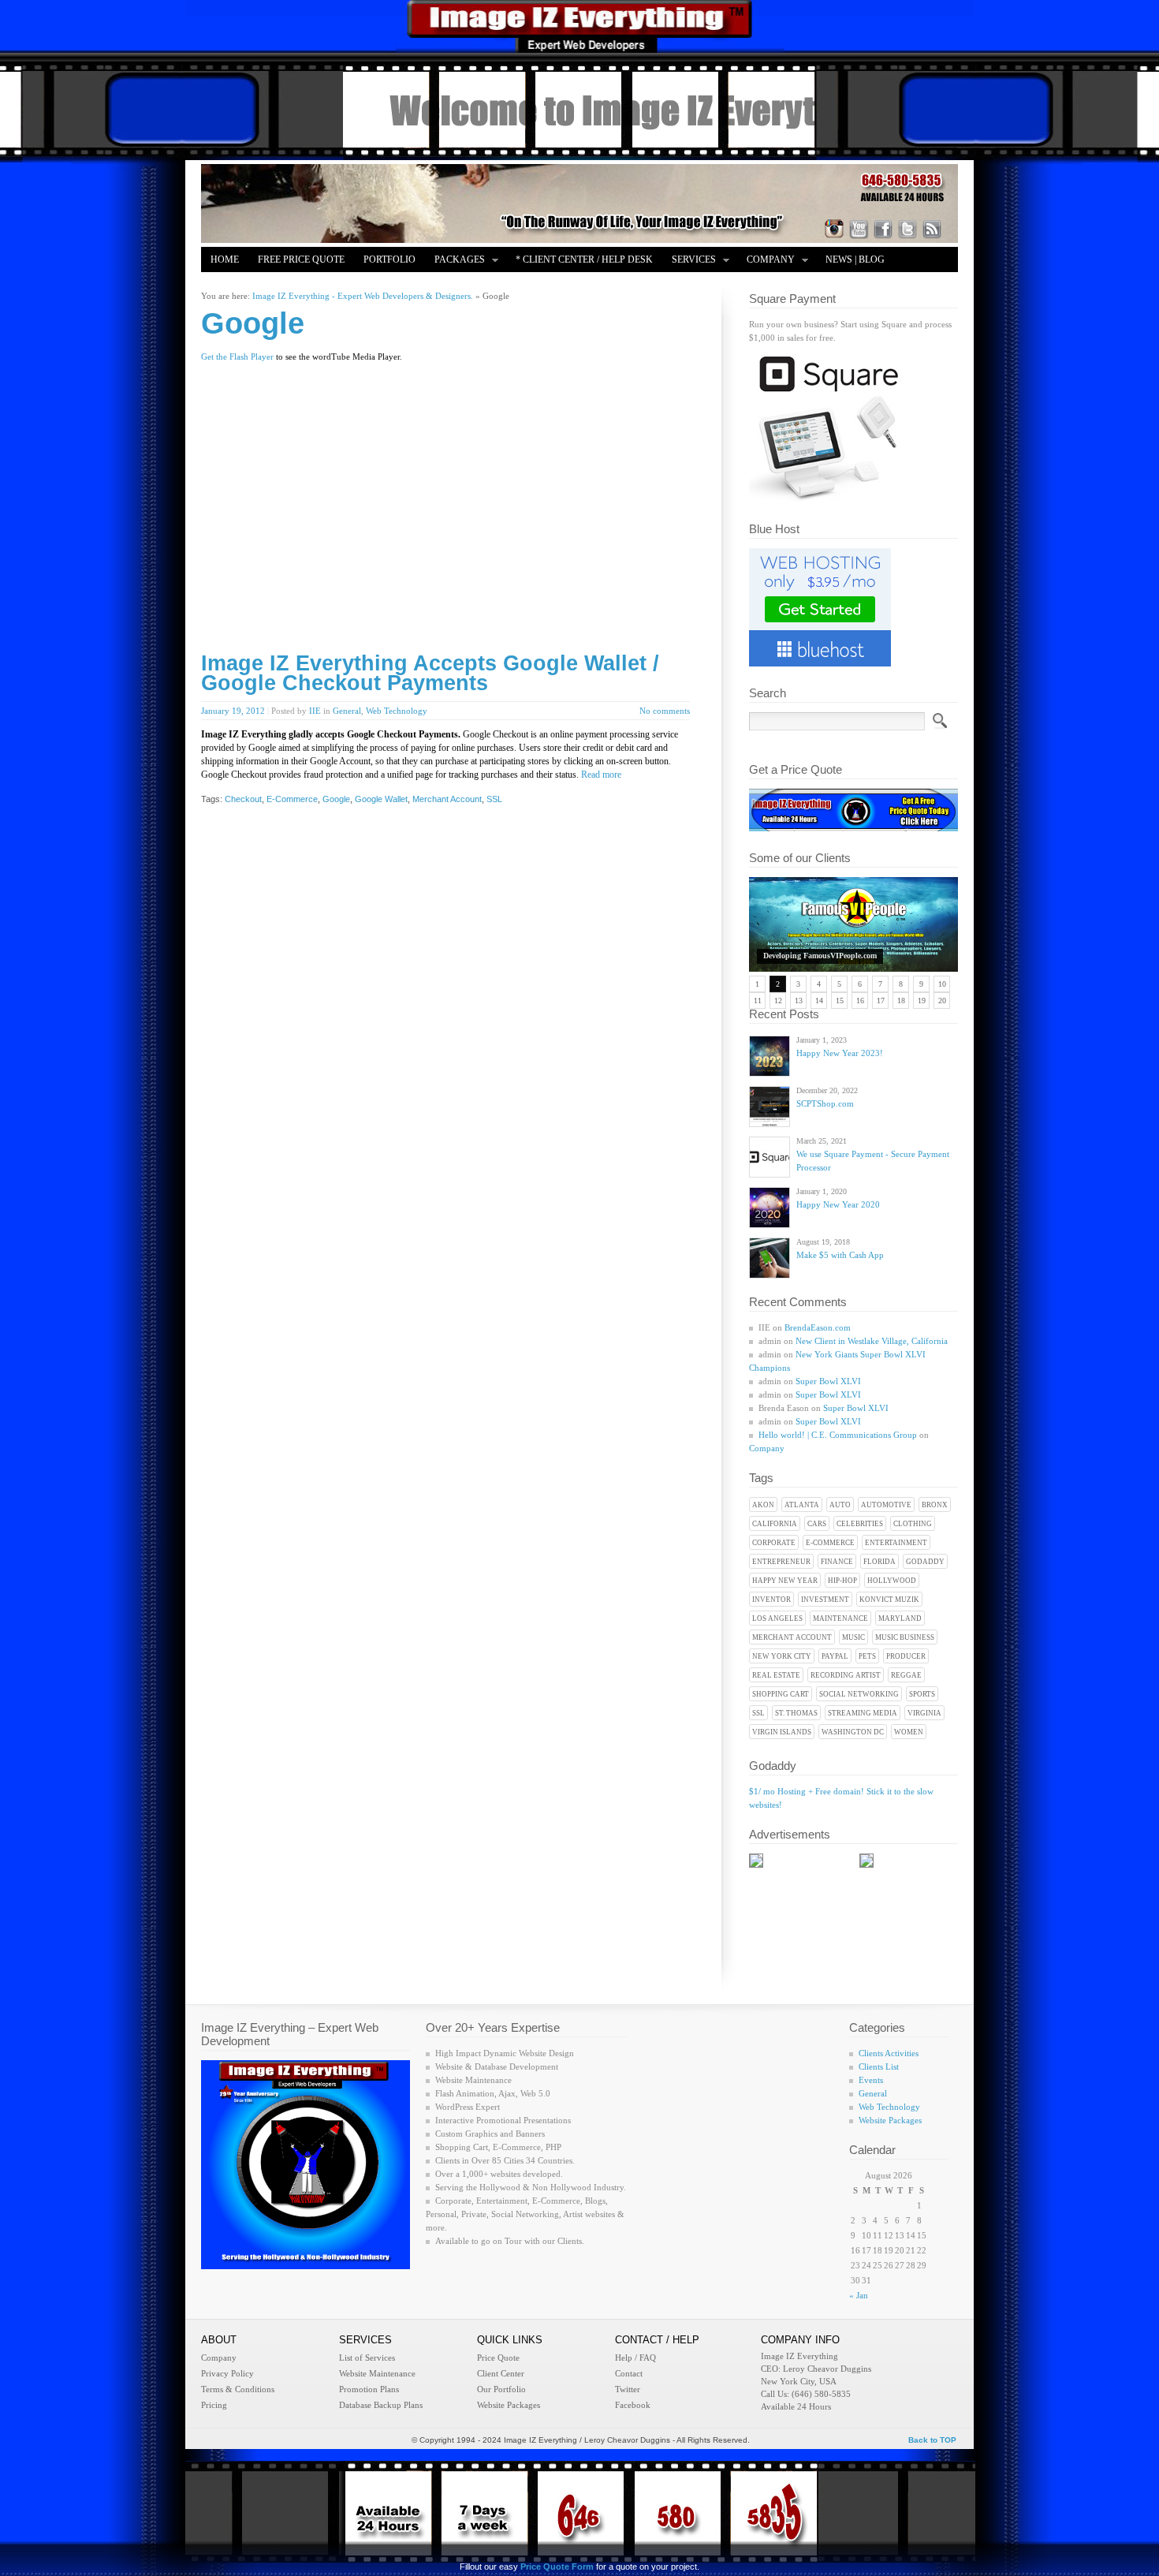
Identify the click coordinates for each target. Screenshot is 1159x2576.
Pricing (214, 2405)
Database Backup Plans (381, 2405)
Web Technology (397, 711)
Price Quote (498, 2358)
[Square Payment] (828, 499)
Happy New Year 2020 (838, 1204)
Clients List (879, 2066)
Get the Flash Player (237, 357)
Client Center (501, 2373)
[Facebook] (883, 229)
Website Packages (890, 2120)
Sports (922, 1694)
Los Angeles (777, 1618)
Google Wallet (381, 799)
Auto (840, 1505)
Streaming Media (863, 1713)
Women (909, 1732)
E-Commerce (830, 1543)
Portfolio (389, 259)
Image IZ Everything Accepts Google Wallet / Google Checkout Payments (430, 673)
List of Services (367, 2358)
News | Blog (855, 259)
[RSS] (932, 229)
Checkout (243, 799)
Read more (601, 775)
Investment (825, 1600)
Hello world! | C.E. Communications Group (838, 1435)
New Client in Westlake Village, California (872, 1341)
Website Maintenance (377, 2373)
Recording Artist (846, 1675)
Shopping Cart (781, 1694)
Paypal (835, 1656)
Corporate (774, 1543)
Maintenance (840, 1618)
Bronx (935, 1505)
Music (853, 1637)
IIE (315, 711)
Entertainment (896, 1543)
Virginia (924, 1713)
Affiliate (234, 285)
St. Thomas (796, 1713)
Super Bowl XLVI (828, 1381)
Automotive (886, 1505)
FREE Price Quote (301, 259)
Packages (455, 261)
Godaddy (925, 1562)
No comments (665, 711)
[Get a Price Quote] (853, 828)
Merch (294, 285)
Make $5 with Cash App (840, 1255)
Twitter (628, 2389)
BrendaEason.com (818, 1327)
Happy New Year (785, 1581)
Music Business (905, 1637)
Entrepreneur (781, 1562)
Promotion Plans (369, 2389)
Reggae (906, 1675)
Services (689, 261)
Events (871, 2080)
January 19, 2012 (233, 711)
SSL (758, 1713)
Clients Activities (889, 2053)
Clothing (913, 1524)
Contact (629, 2373)
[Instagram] (834, 229)
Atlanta (802, 1505)
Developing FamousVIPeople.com (820, 956)
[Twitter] (907, 229)
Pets (867, 1656)
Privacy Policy (227, 2373)
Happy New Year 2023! (840, 1053)
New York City (782, 1656)
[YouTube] (859, 229)
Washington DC (853, 1732)
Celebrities (860, 1524)
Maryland (900, 1618)
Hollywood (892, 1581)
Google (336, 799)
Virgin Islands (782, 1732)
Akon (763, 1505)
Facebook (633, 2405)
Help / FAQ (635, 2358)
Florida (879, 1562)
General (347, 711)
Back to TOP (932, 2440)
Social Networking (859, 1694)
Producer (906, 1656)
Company (766, 261)
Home (225, 259)
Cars (817, 1524)
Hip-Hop (842, 1581)
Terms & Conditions (238, 2389)
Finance (837, 1562)
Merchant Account (792, 1637)
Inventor (771, 1600)
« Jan (859, 2295)
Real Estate (776, 1675)
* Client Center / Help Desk (584, 259)
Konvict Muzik (889, 1600)
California (775, 1524)
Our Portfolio (501, 2389)
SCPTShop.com (825, 1103)
